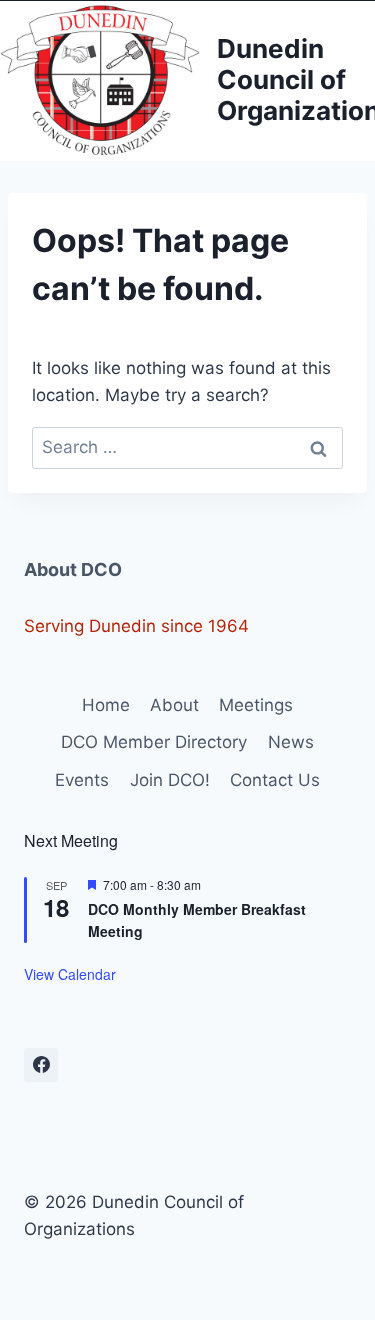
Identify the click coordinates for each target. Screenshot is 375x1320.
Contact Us (275, 780)
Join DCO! (170, 780)
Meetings (256, 705)
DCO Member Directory (154, 742)
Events (82, 780)
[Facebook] (41, 1065)
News (291, 742)
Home (106, 705)
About (174, 705)
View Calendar (70, 974)
